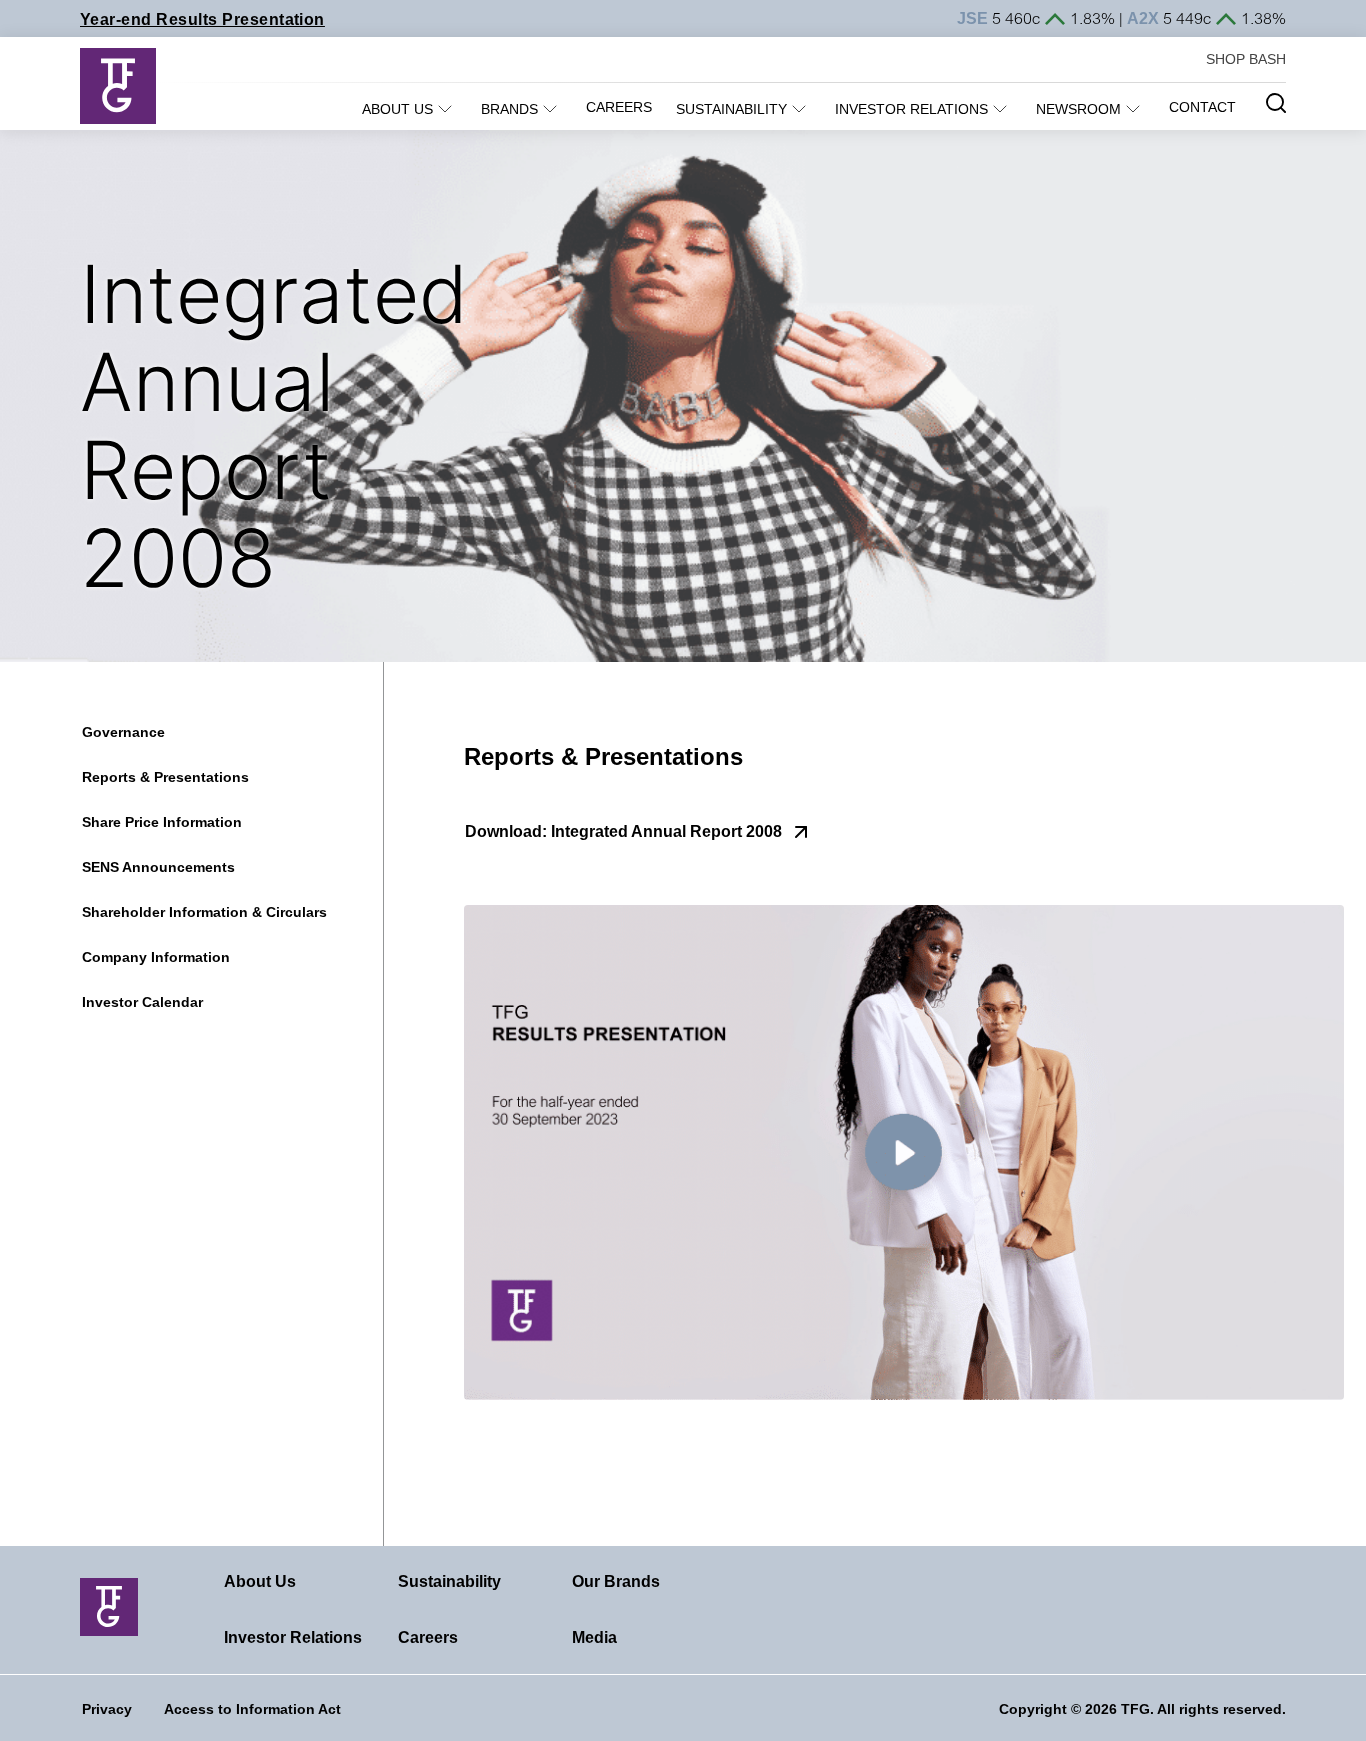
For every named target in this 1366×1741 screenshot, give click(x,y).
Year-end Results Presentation (202, 19)
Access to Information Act (252, 1709)
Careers (428, 1637)
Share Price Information (162, 822)
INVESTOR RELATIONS (911, 109)
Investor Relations (293, 1637)
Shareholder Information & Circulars (204, 912)
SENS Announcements (158, 867)
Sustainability (449, 1581)
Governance (123, 732)
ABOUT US (397, 109)
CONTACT (1202, 107)
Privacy (107, 1709)
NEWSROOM (1078, 109)
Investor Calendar (142, 1002)
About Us (260, 1581)
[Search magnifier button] (1276, 103)
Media (594, 1637)
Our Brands (616, 1581)
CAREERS (619, 107)
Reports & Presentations (165, 777)
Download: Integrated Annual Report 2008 (623, 831)
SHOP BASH (1246, 59)
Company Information (156, 957)
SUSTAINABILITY (731, 109)
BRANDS (509, 109)
